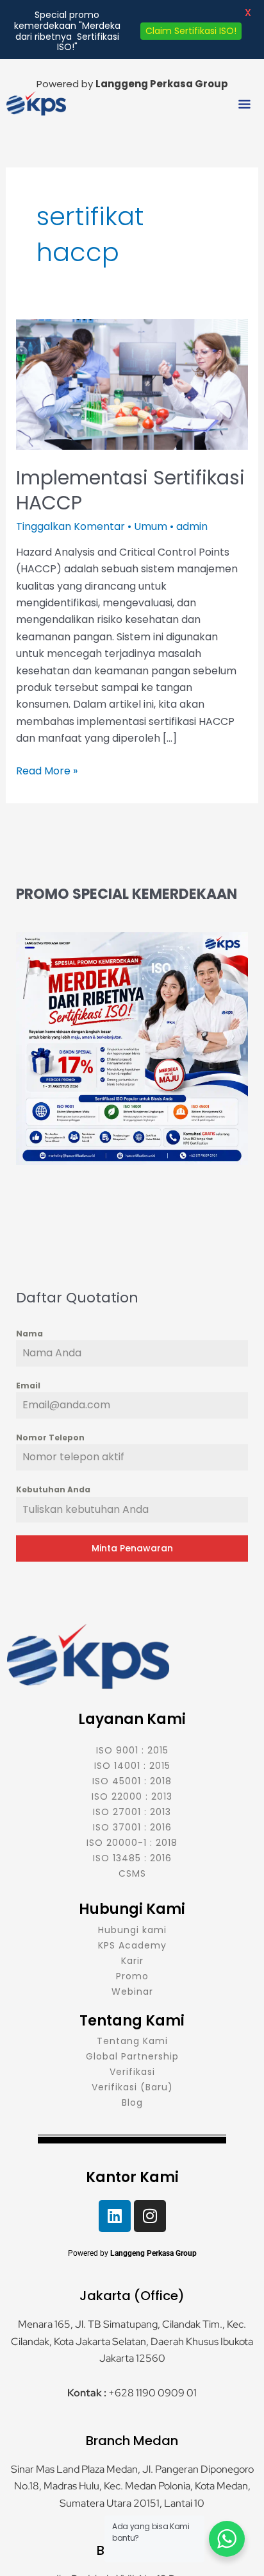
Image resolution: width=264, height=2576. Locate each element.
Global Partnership (132, 2056)
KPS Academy (132, 1945)
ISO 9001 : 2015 (132, 1750)
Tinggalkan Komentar (70, 526)
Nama (29, 1334)
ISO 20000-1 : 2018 (132, 1843)
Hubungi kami (132, 1930)
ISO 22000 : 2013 (132, 1796)
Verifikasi (132, 2072)
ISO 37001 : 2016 (132, 1827)
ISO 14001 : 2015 (132, 1766)
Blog (132, 2103)
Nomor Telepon (50, 1437)
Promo (132, 1976)
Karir (132, 1961)
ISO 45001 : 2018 (132, 1781)
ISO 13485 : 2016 (132, 1858)
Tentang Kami (132, 2041)
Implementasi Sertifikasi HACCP (130, 490)
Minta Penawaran (132, 1548)
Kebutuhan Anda (53, 1489)
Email (28, 1386)
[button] (245, 105)
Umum (151, 526)
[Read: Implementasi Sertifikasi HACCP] (132, 383)
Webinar (132, 1992)
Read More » (47, 771)
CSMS (132, 1873)
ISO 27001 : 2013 (132, 1812)
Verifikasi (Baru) (132, 2087)
